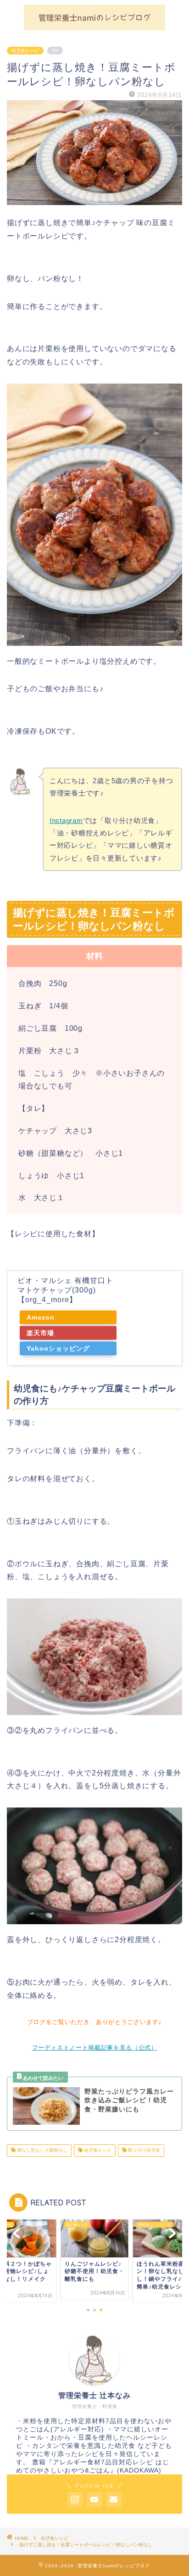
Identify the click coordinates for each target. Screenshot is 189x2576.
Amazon (41, 1317)
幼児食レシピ (25, 51)
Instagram (66, 820)
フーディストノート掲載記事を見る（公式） (95, 2048)
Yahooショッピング (58, 1348)
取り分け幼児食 (143, 2151)
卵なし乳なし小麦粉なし (42, 2151)
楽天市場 (40, 1333)
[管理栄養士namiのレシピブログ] (95, 26)
